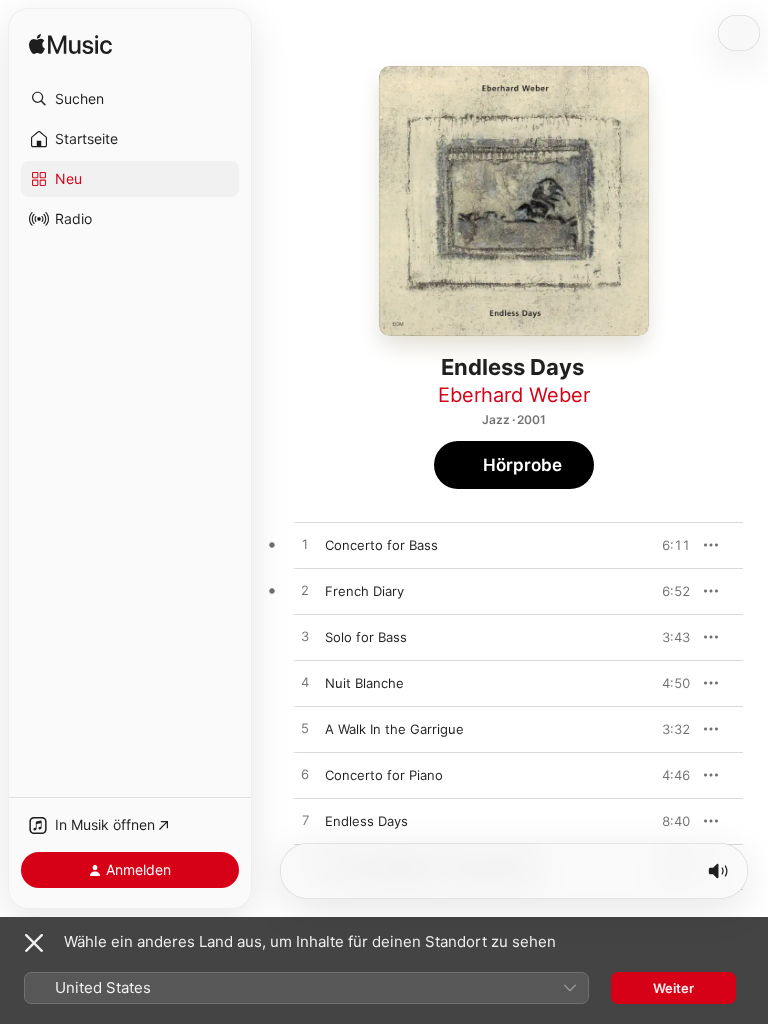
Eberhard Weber (514, 395)
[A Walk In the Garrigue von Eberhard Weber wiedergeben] (305, 729)
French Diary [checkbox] (364, 591)
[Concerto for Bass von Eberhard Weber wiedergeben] (305, 545)
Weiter (673, 988)
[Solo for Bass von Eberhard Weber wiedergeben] (305, 637)
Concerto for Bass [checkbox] (381, 545)
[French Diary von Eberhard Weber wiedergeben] (305, 591)
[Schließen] (34, 943)
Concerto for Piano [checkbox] (384, 775)
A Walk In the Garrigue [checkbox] (394, 729)
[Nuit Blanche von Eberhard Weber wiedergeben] (305, 683)
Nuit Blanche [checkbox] (364, 683)
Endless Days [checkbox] (366, 821)
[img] (70, 45)
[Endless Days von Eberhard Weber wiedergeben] (305, 821)
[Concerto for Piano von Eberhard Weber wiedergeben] (305, 775)
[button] (130, 99)
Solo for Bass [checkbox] (366, 637)
